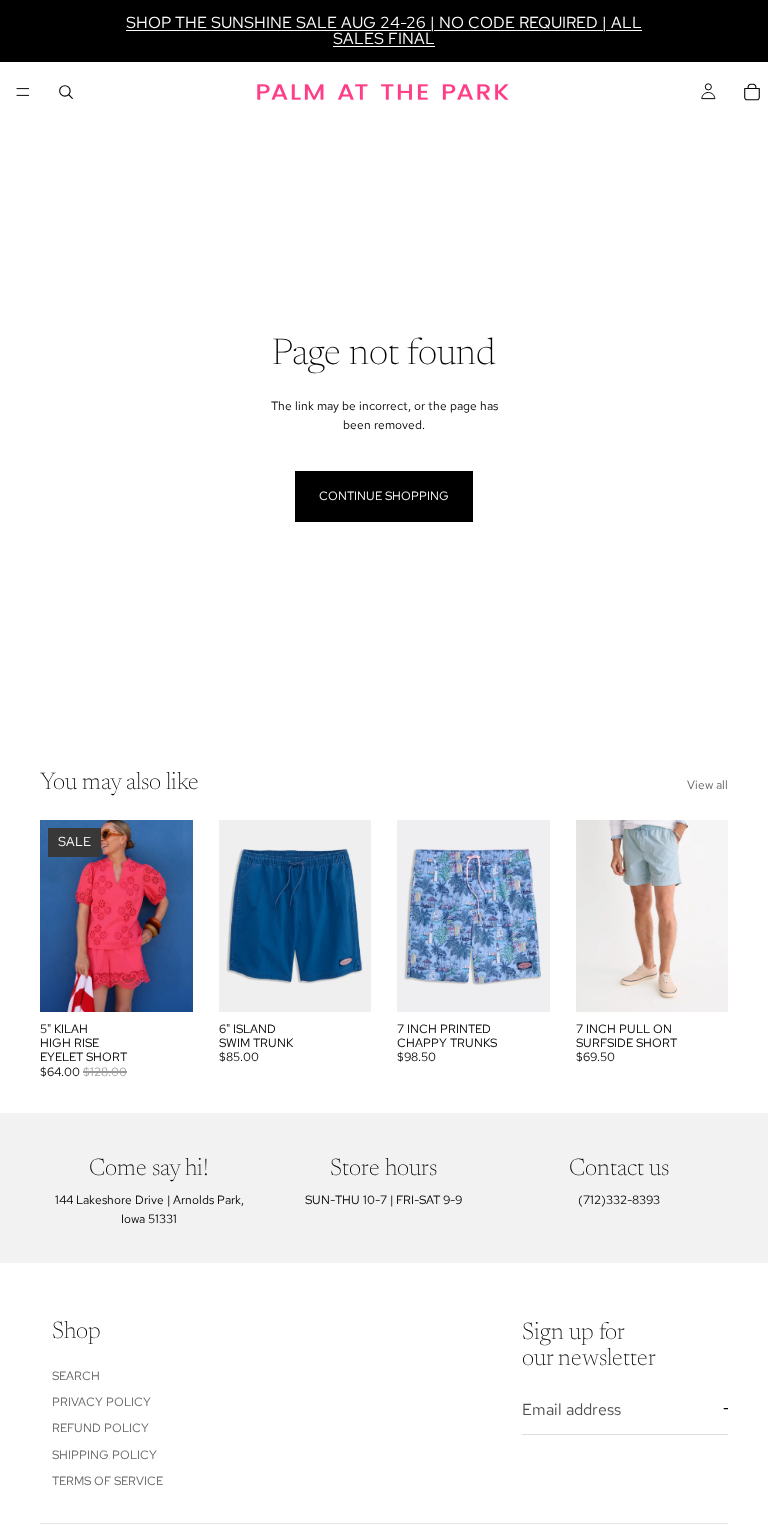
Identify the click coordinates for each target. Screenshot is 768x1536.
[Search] (66, 92)
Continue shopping (384, 496)
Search (76, 1375)
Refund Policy (100, 1428)
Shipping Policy (104, 1454)
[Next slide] (171, 916)
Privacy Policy (101, 1402)
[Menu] (23, 92)
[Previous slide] (62, 916)
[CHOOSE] (162, 981)
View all (707, 785)
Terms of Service (107, 1481)
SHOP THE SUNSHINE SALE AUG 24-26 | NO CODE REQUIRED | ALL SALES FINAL (384, 30)
